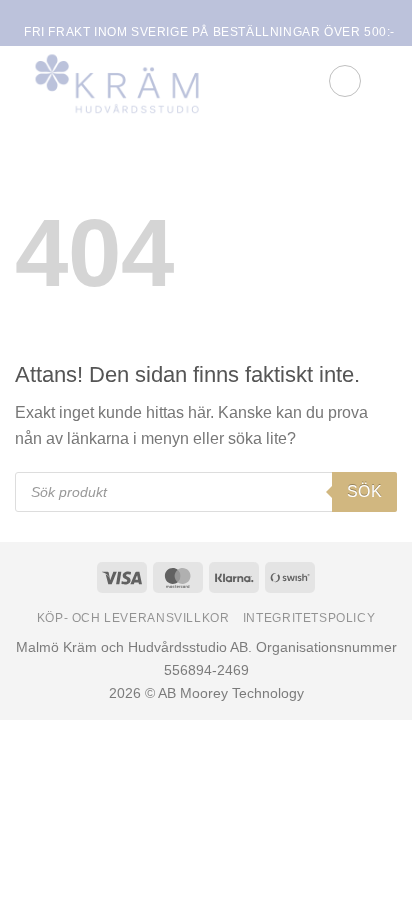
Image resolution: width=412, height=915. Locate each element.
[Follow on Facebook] (193, 13)
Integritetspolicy (309, 618)
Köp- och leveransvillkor (133, 618)
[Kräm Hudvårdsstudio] (140, 81)
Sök (364, 491)
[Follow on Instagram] (212, 13)
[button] (345, 81)
